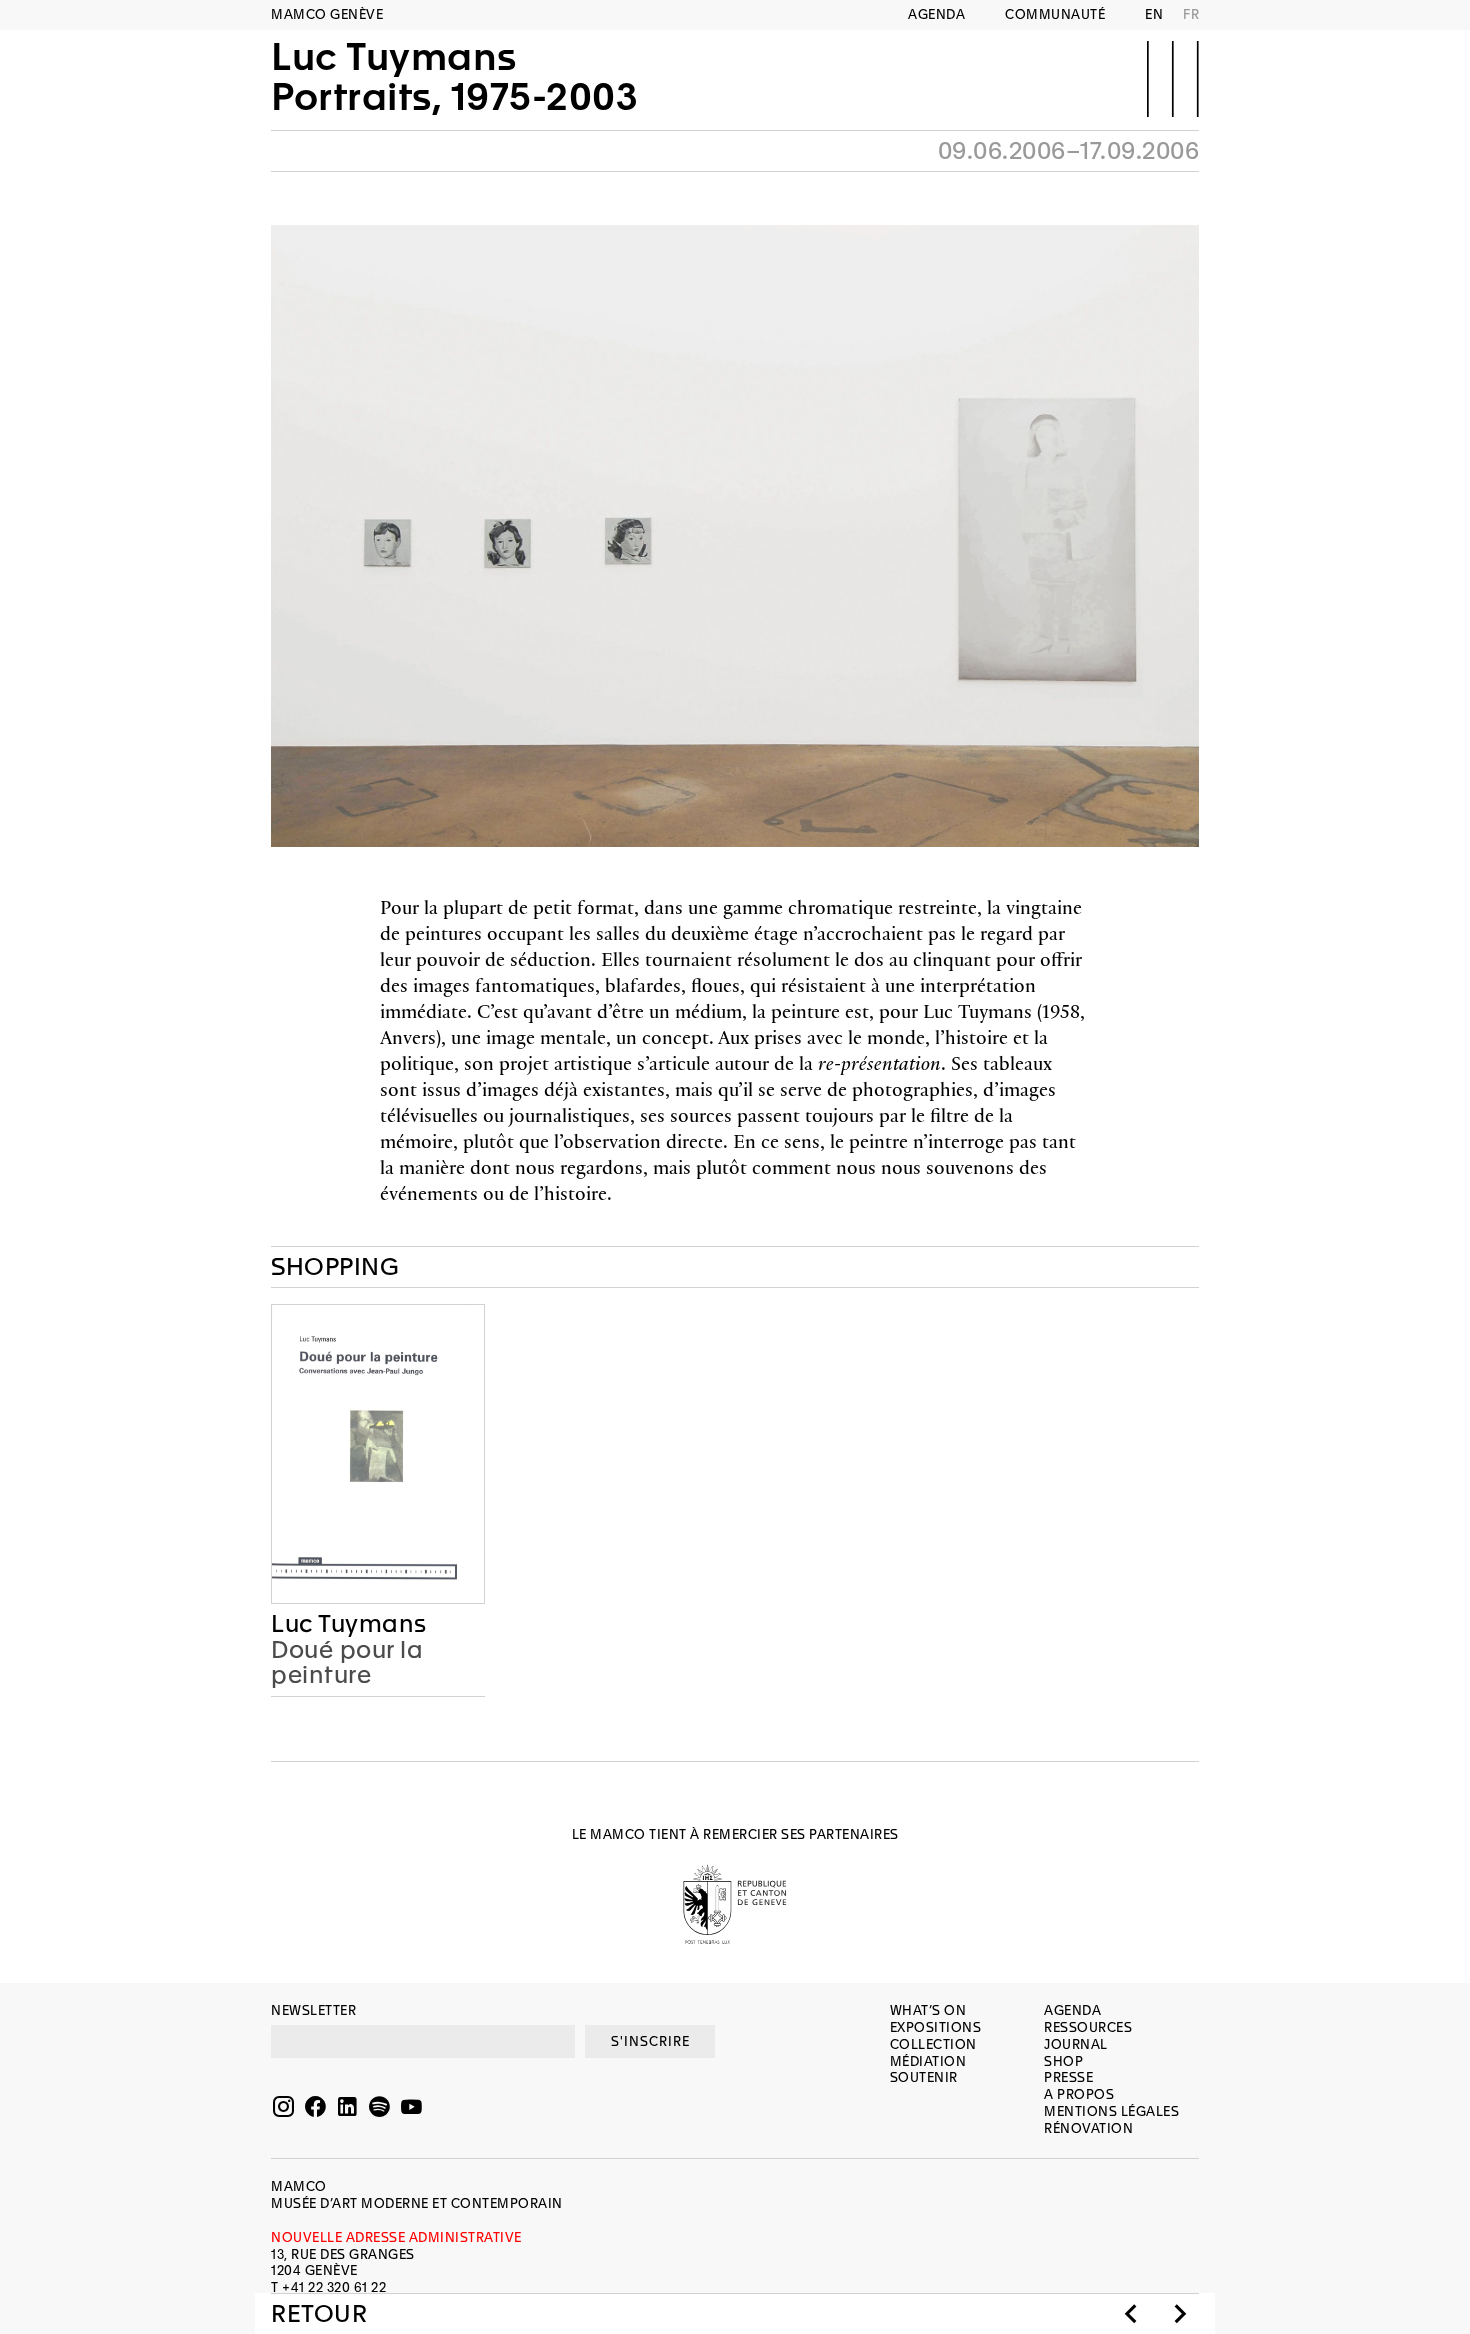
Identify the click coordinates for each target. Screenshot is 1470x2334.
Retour (319, 2314)
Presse (1068, 2077)
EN (1154, 14)
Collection (933, 2044)
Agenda (936, 14)
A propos (1079, 2094)
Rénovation (1088, 2128)
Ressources (1088, 2027)
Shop (1063, 2061)
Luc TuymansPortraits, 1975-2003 (454, 77)
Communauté (1055, 14)
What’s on (928, 2010)
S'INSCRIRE (650, 2041)
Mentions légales (1111, 2111)
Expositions (936, 2027)
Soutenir (924, 2077)
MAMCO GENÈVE (327, 14)
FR (1191, 14)
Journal (1076, 2044)
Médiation (928, 2061)
